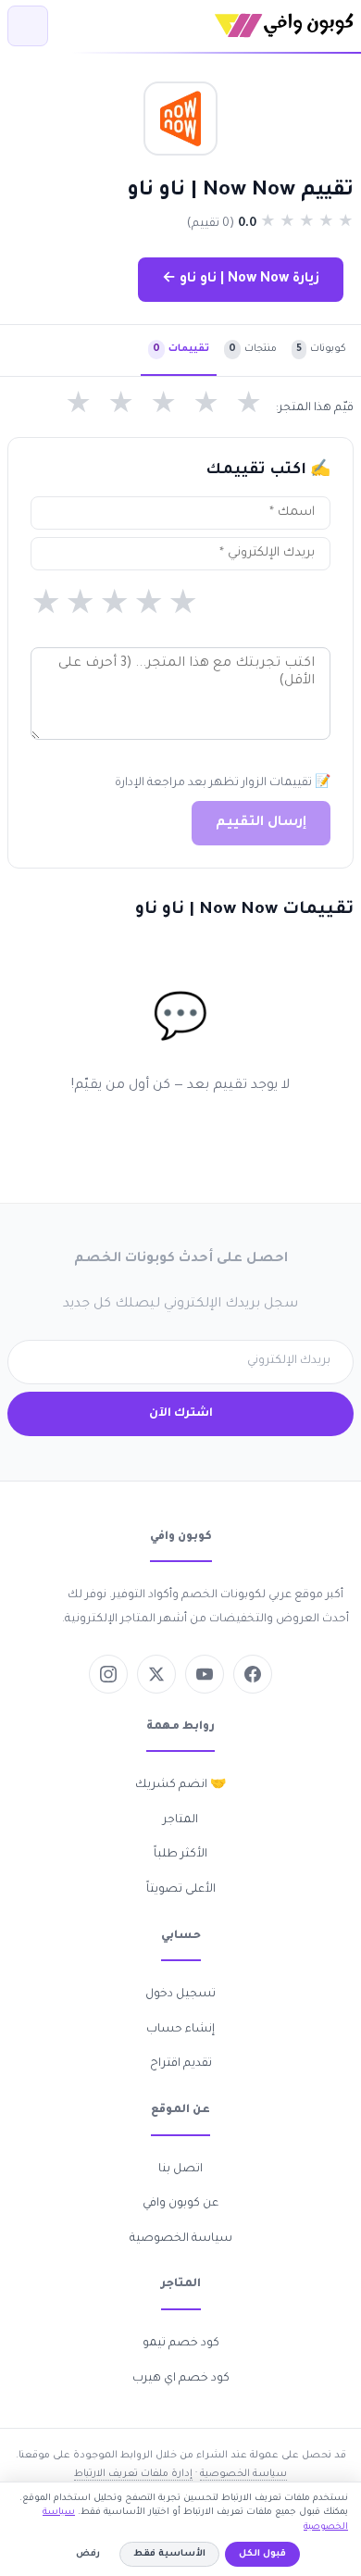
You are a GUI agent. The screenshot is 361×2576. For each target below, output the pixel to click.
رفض (88, 2554)
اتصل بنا (180, 2170)
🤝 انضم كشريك (180, 1785)
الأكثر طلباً (180, 1855)
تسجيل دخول (180, 1995)
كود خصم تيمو (181, 2344)
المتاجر (180, 1820)
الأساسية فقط (169, 2554)
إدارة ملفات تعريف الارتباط (133, 2474)
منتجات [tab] (253, 349)
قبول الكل (262, 2554)
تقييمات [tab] (181, 349)
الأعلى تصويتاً (181, 1890)
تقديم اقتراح (181, 2064)
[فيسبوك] (253, 1674)
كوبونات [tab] (321, 349)
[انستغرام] (108, 1674)
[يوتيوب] (205, 1674)
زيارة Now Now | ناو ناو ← (241, 280)
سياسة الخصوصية (181, 2239)
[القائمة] (28, 26)
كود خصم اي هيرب (181, 2379)
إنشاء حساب (180, 2030)
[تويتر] (156, 1674)
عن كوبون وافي (180, 2204)
